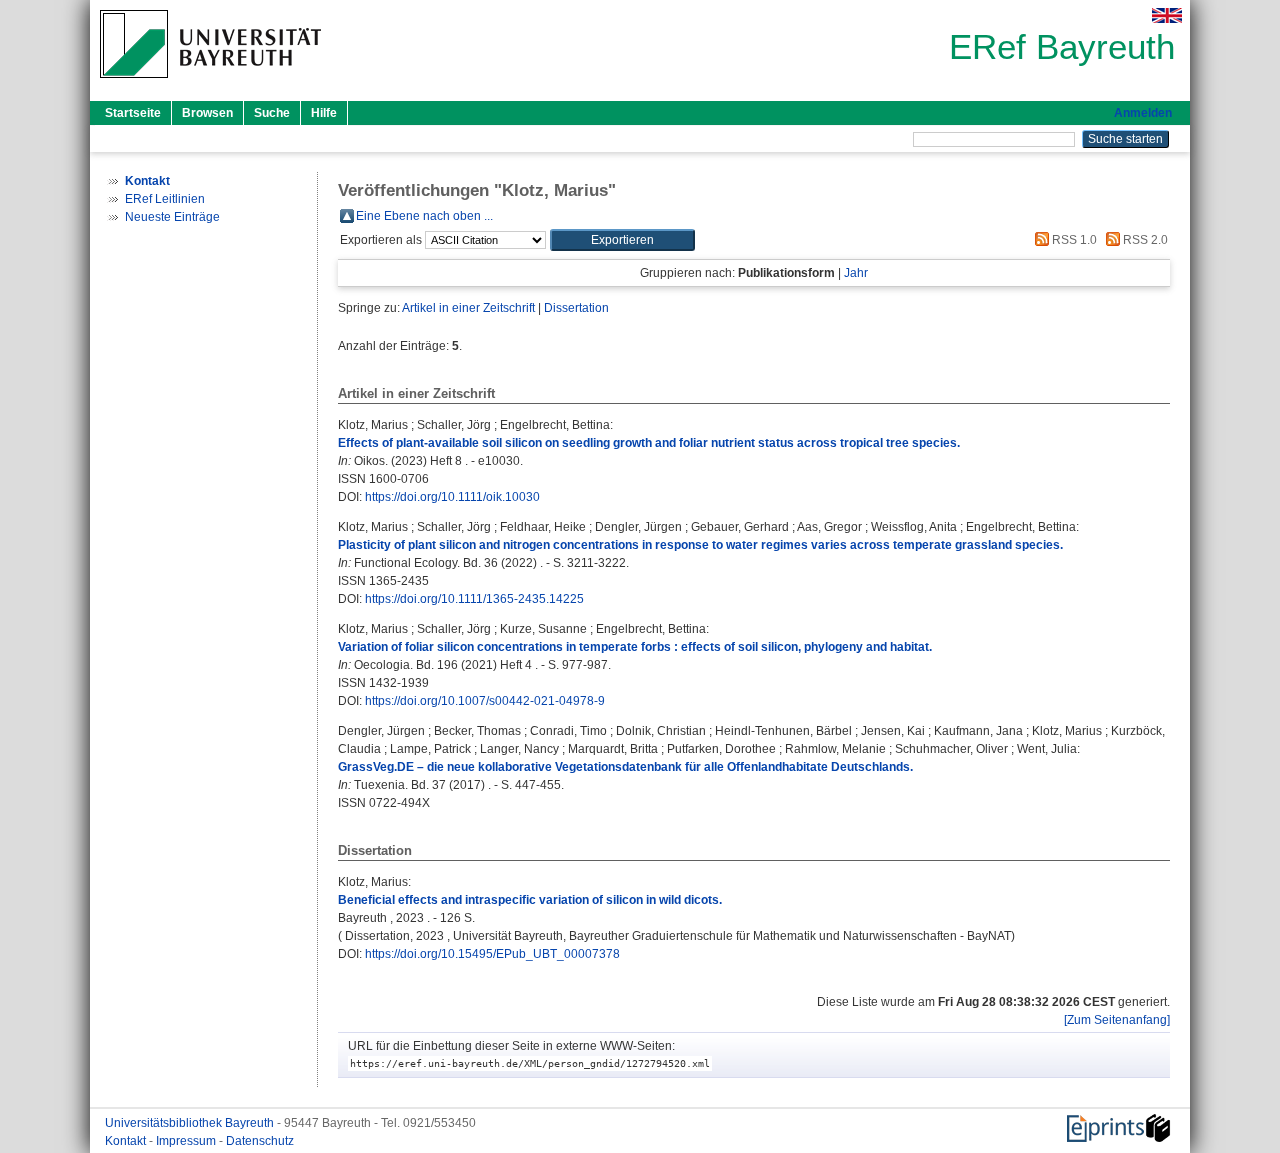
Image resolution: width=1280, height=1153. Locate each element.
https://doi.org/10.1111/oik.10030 (452, 497)
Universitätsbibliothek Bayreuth (191, 1123)
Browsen (207, 113)
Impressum (187, 1141)
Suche (272, 113)
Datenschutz (260, 1141)
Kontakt (127, 1141)
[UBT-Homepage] (210, 84)
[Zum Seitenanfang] (1117, 1020)
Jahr (856, 273)
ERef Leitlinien (165, 199)
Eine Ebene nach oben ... (424, 216)
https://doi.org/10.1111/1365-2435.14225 (474, 599)
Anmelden (1143, 113)
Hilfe (324, 113)
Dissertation (576, 308)
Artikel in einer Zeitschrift (468, 308)
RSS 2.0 (1144, 240)
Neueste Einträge (172, 217)
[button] (622, 240)
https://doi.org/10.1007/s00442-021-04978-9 (485, 701)
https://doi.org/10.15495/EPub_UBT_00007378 (492, 954)
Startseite (133, 113)
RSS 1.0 (1073, 240)
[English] (1167, 15)
